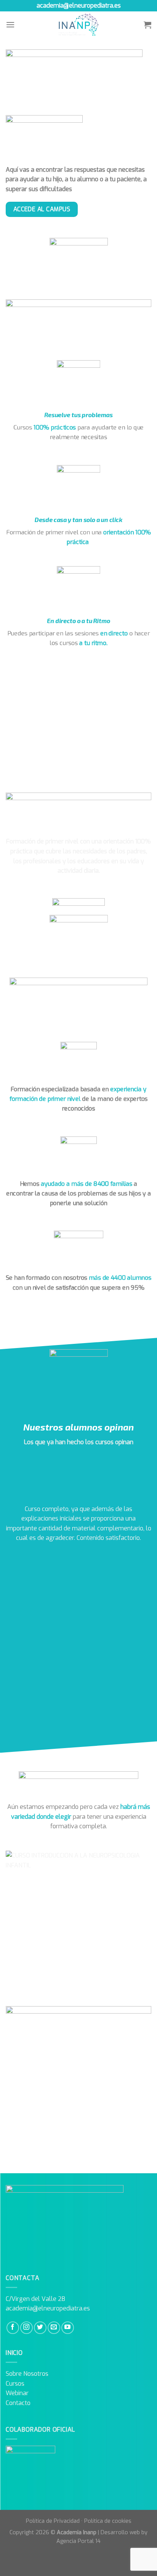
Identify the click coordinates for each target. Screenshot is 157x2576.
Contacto (18, 2403)
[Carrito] (147, 25)
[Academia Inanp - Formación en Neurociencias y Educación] (79, 25)
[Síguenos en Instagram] (26, 2328)
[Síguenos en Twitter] (40, 2328)
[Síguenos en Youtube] (68, 2328)
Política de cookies (108, 2521)
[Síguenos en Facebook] (13, 2328)
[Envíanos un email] (54, 2328)
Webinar (17, 2393)
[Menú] (10, 25)
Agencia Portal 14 (78, 2541)
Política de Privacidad (53, 2521)
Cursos (15, 2384)
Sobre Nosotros (27, 2374)
